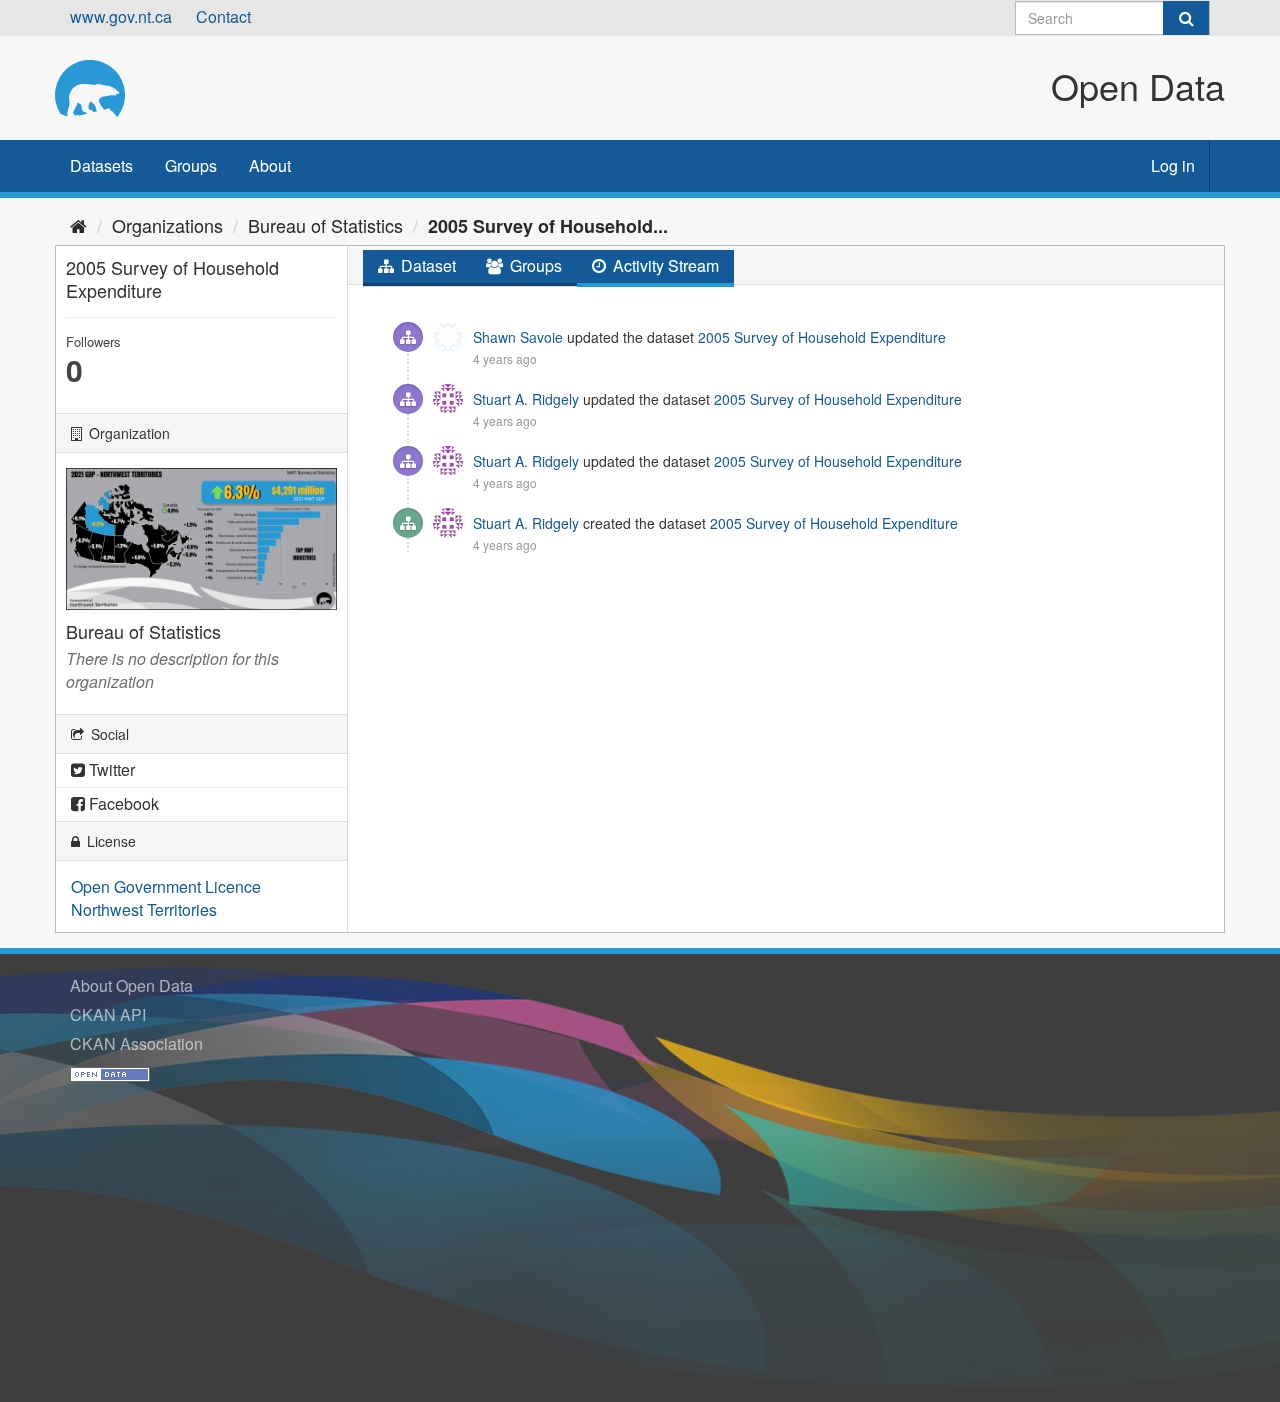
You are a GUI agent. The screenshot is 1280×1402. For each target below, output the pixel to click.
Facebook (122, 803)
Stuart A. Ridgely (526, 399)
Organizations (167, 225)
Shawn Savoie (518, 337)
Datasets (101, 165)
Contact (223, 16)
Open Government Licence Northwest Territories (166, 898)
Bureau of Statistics (325, 225)
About (270, 165)
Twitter (110, 769)
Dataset (426, 265)
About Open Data (131, 985)
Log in (1173, 165)
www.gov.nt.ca (121, 16)
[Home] (78, 225)
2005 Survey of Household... (548, 226)
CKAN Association (136, 1043)
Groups (191, 165)
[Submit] (1186, 18)
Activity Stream (664, 265)
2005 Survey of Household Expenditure (822, 337)
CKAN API (108, 1014)
